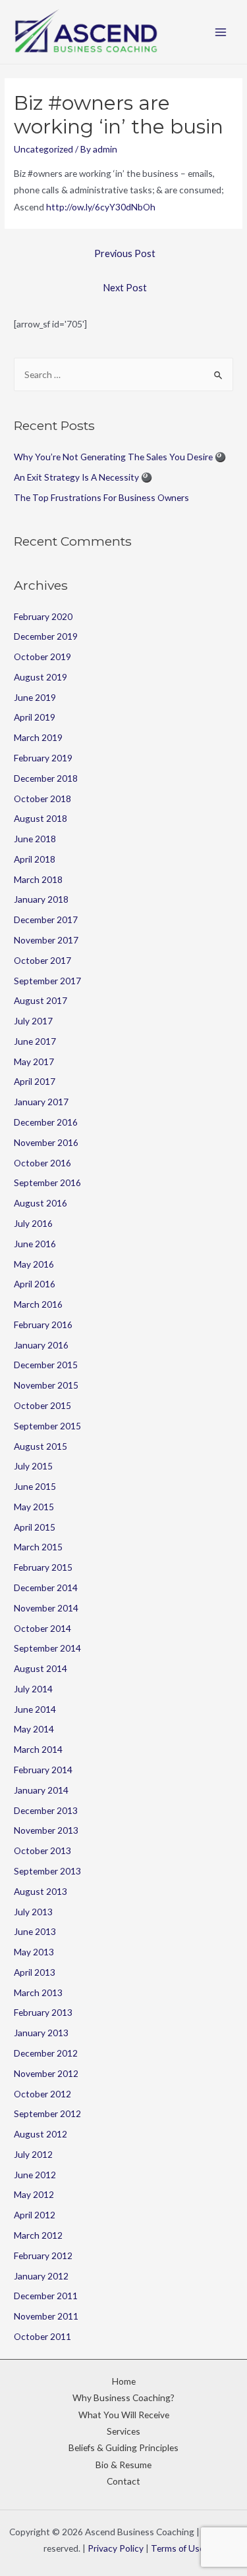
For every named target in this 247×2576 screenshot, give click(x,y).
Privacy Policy (116, 2548)
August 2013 (41, 1891)
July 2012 (33, 2154)
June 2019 (35, 697)
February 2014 (43, 1770)
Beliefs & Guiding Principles (123, 2447)
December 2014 (46, 1587)
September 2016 (47, 1182)
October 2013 (42, 1850)
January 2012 (41, 2276)
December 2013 (46, 1810)
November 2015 (46, 1385)
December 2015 (46, 1365)
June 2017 (35, 1041)
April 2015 (35, 1527)
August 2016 (41, 1203)
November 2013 (46, 1830)
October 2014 (42, 1628)
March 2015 (38, 1547)
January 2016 (41, 1345)
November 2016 (46, 1142)
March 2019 (38, 737)
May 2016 (34, 1264)
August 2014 (41, 1668)
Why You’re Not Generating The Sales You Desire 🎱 (120, 457)
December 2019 (46, 636)
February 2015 (43, 1567)
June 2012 (35, 2175)
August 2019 (41, 677)
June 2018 (35, 839)
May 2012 (34, 2194)
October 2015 (42, 1405)
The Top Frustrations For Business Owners (101, 497)
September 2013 (47, 1871)
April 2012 (35, 2215)
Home (124, 2381)
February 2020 (43, 616)
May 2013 (34, 1952)
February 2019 (43, 758)
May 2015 (34, 1507)
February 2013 (43, 2012)
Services (123, 2431)
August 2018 (41, 818)
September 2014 (47, 1648)
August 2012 (41, 2134)
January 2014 (41, 1790)
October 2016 (42, 1163)
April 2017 (35, 1081)
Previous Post (125, 253)
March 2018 (38, 879)
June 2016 (35, 1244)
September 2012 (47, 2113)
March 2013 (38, 1992)
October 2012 (42, 2094)
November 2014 (46, 1608)
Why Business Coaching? (123, 2397)
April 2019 (35, 717)
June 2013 (35, 1931)
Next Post (125, 288)
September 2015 (47, 1426)
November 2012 (46, 2073)
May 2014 (34, 1729)
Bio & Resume (123, 2465)
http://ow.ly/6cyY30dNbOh (101, 207)
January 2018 (41, 899)
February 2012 (43, 2255)
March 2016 (38, 1304)
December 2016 (46, 1122)
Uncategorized (43, 149)
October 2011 (42, 2336)
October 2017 (42, 960)
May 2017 (34, 1061)
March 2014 (38, 1749)
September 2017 (47, 981)
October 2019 (42, 656)
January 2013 (41, 2033)
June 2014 (35, 1709)
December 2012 (46, 2053)
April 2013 (35, 1972)
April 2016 (35, 1284)
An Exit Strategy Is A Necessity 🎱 (83, 477)
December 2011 (46, 2296)
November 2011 (46, 2316)
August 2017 (41, 1000)
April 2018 (35, 859)
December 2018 (46, 778)
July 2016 (33, 1223)
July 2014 (33, 1689)
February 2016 (43, 1324)
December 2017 (46, 919)
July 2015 (33, 1466)
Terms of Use (178, 2548)
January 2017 (41, 1102)
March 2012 (38, 2235)
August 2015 (41, 1446)
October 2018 (42, 799)
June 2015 (35, 1486)
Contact (123, 2481)
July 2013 (33, 1912)
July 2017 (33, 1021)
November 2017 (46, 940)
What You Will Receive (124, 2415)
